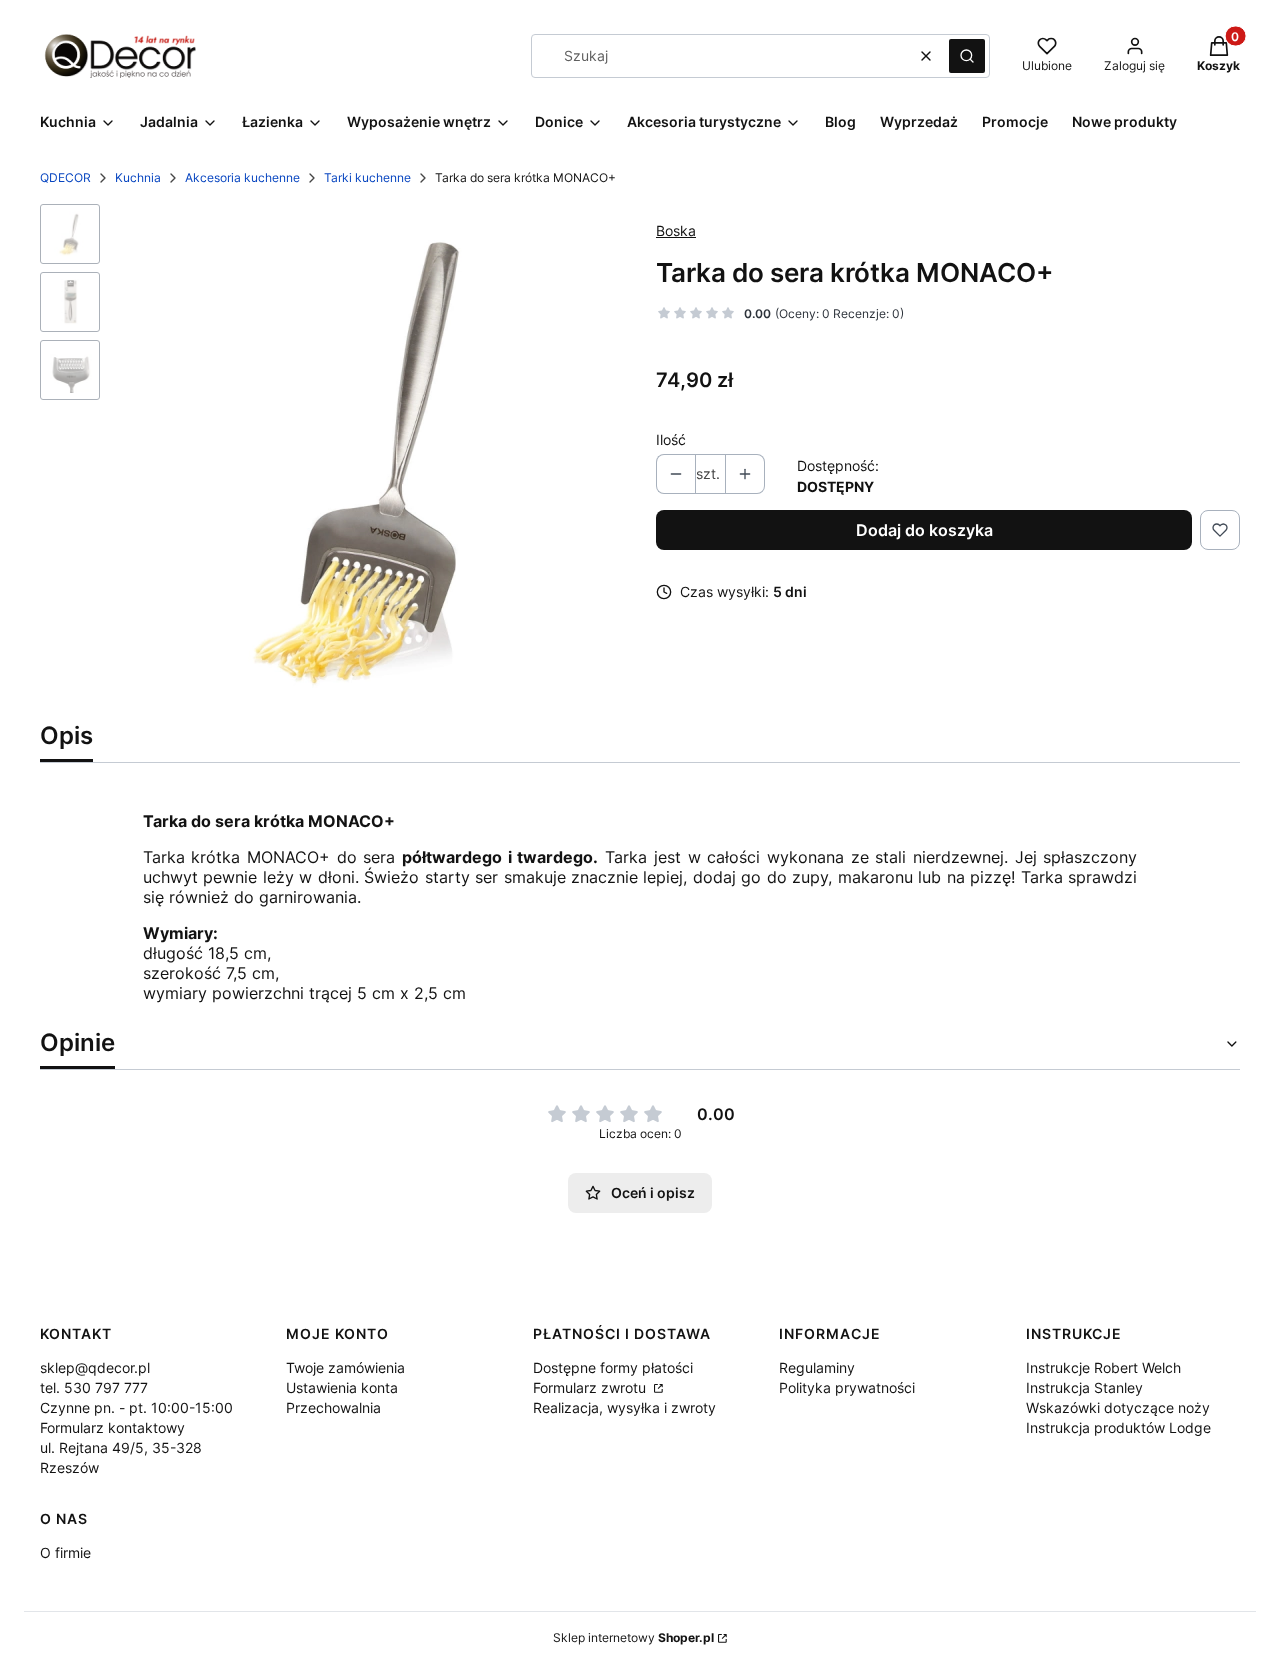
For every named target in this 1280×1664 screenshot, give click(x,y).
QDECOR (65, 177)
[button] (967, 56)
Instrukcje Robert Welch (1103, 1367)
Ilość (671, 439)
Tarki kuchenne (367, 177)
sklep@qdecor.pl (95, 1367)
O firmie (65, 1552)
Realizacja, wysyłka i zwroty (624, 1407)
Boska (676, 230)
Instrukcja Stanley (1084, 1387)
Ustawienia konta (342, 1387)
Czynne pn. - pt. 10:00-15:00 (136, 1407)
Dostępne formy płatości (613, 1367)
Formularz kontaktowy (112, 1427)
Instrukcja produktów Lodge (1118, 1427)
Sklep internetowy (633, 1637)
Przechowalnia (333, 1407)
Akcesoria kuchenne (242, 177)
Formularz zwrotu (591, 1387)
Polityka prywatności (847, 1387)
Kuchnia (138, 177)
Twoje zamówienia (345, 1367)
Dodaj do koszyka (924, 530)
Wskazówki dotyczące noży (1118, 1407)
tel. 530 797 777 (94, 1387)
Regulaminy (817, 1367)
